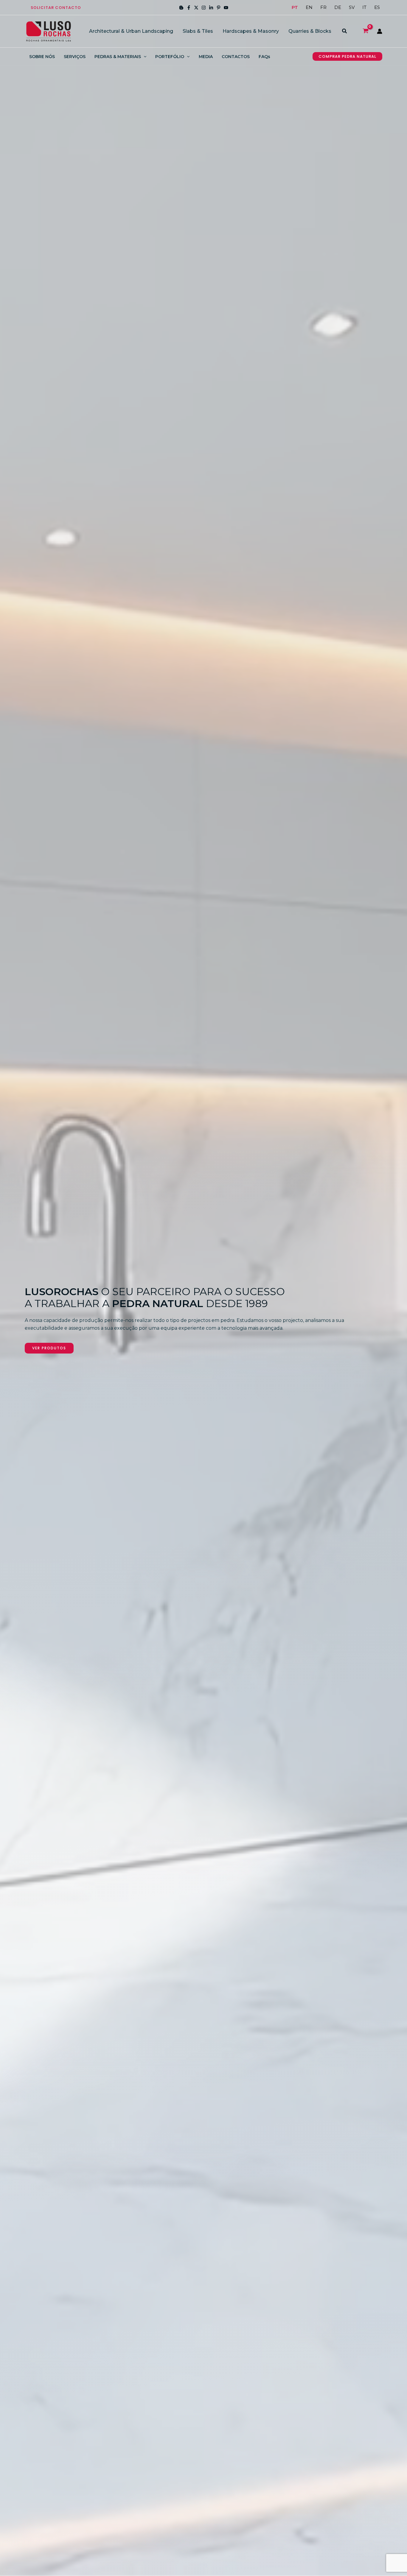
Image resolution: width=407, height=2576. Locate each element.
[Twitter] (196, 8)
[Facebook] (189, 8)
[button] (56, 8)
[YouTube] (226, 8)
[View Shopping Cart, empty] (365, 31)
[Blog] (181, 8)
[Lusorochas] (49, 31)
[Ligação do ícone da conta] (380, 31)
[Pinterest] (219, 8)
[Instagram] (204, 8)
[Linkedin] (211, 8)
